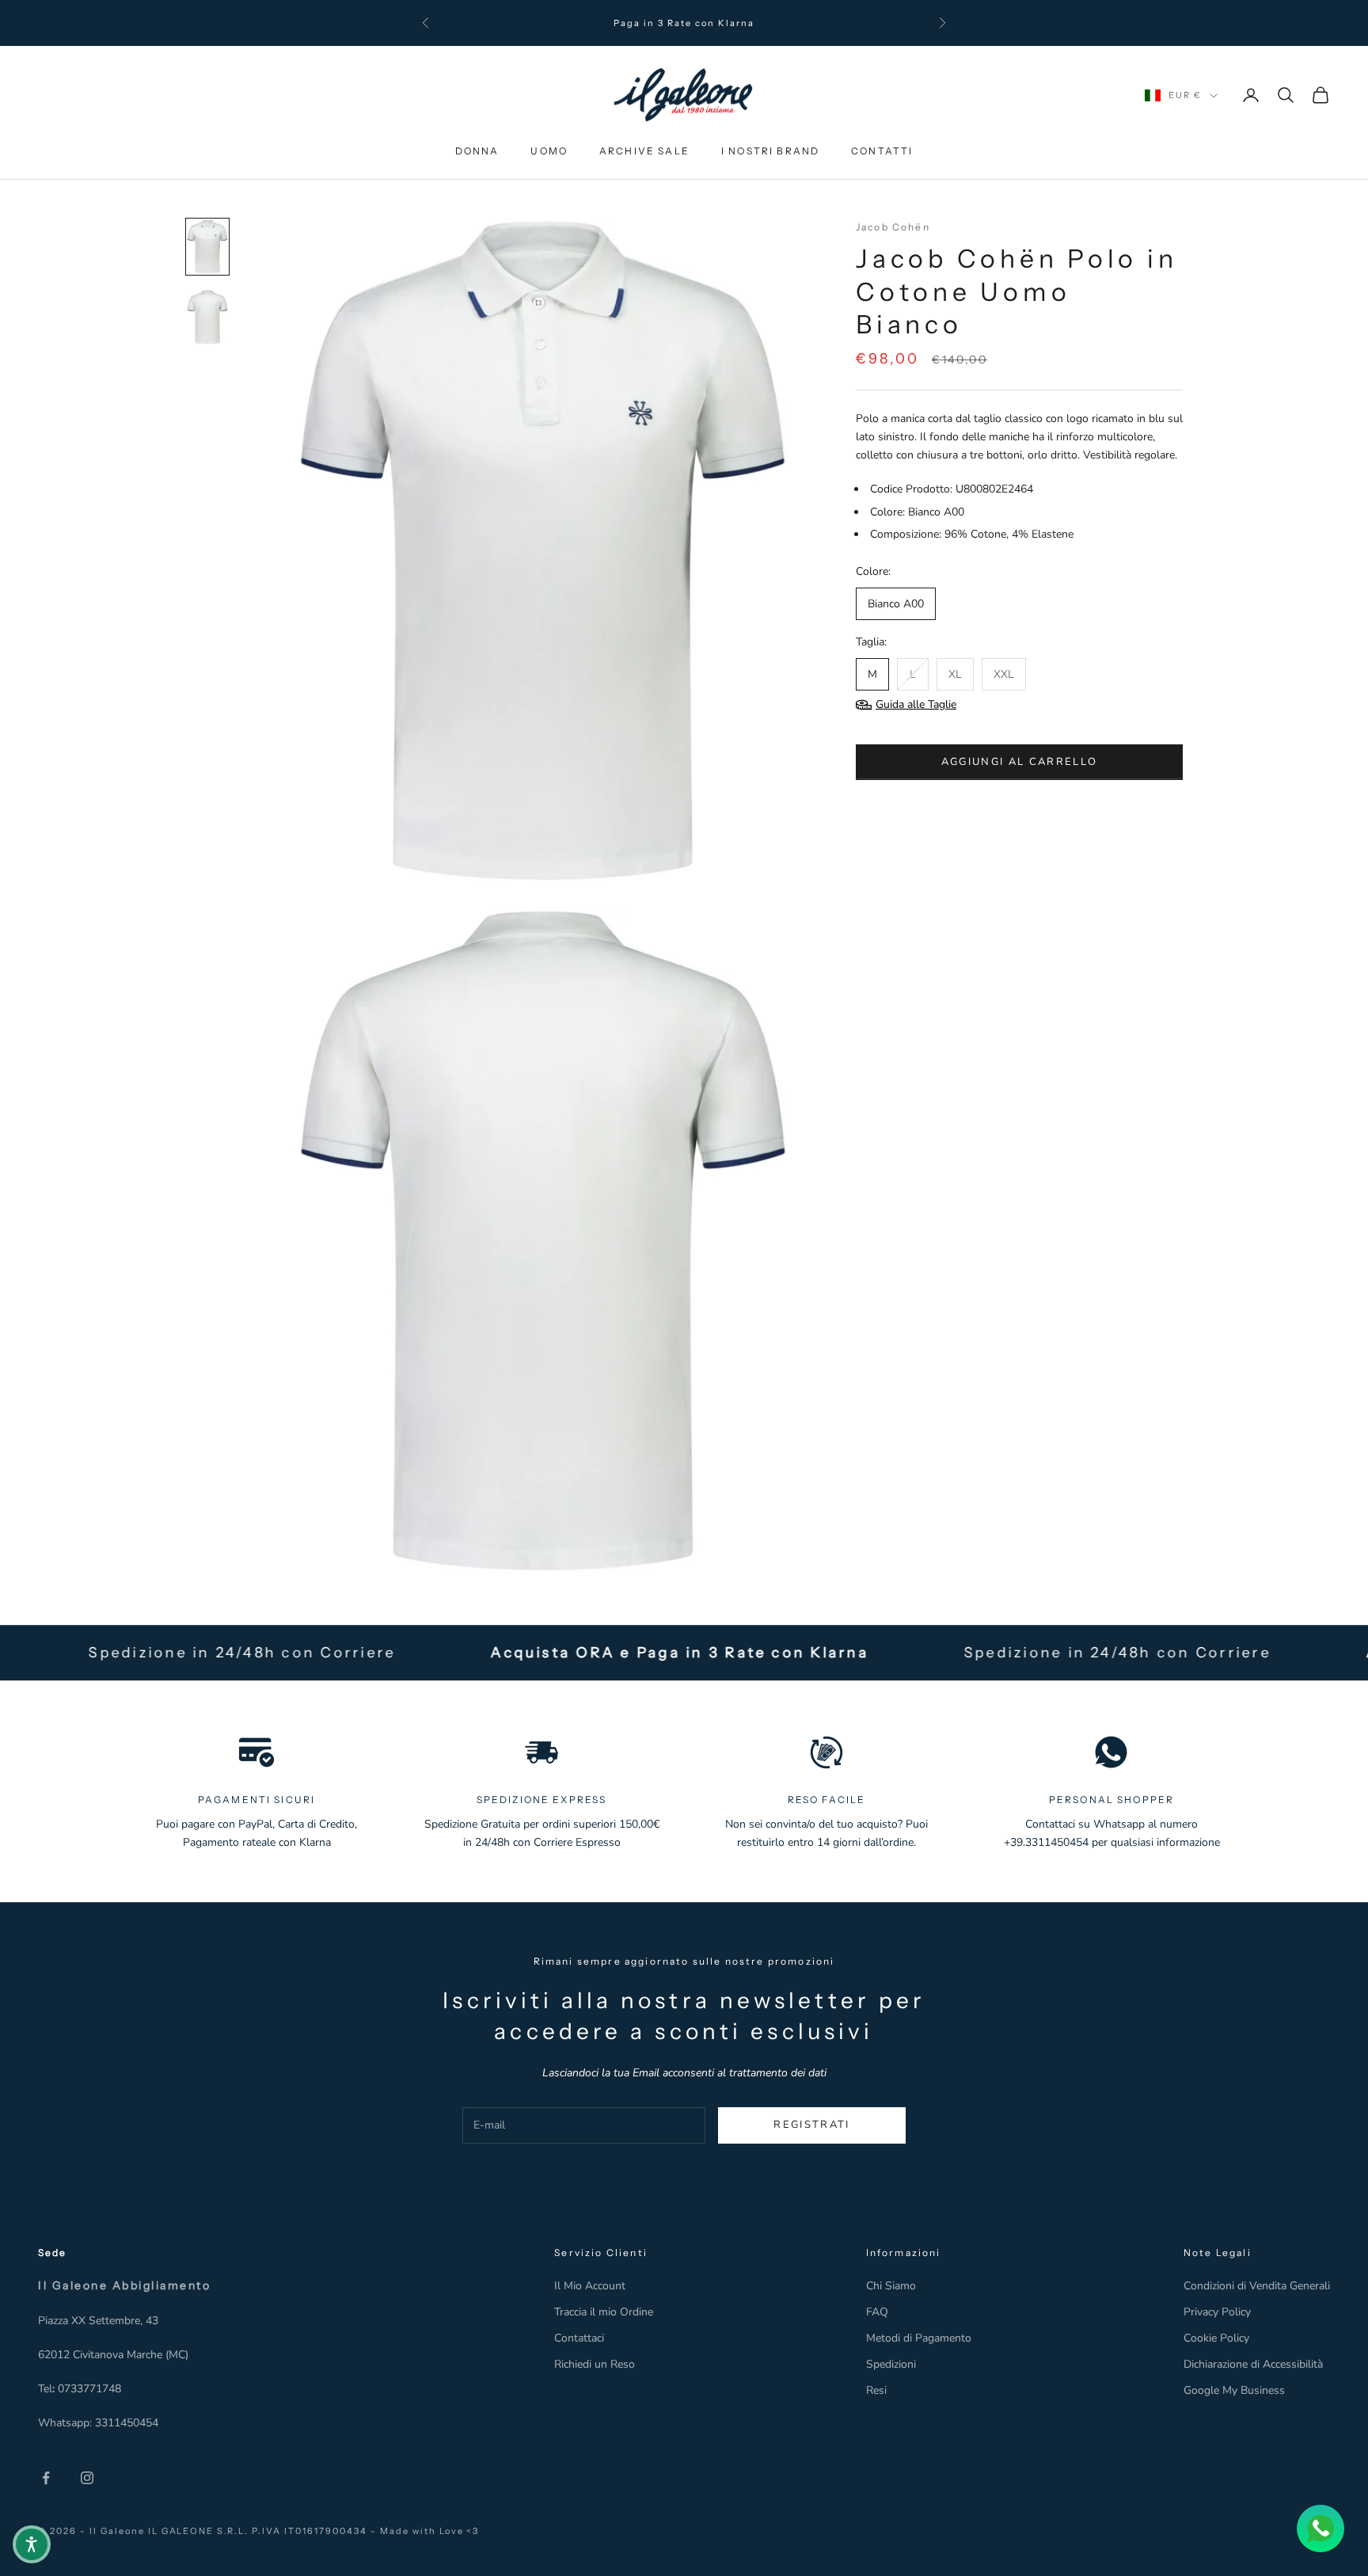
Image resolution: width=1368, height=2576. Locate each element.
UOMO (549, 151)
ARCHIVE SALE (644, 151)
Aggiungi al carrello (1020, 762)
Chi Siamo (891, 2286)
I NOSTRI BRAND (770, 151)
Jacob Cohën (893, 227)
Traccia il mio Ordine (604, 2312)
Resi (876, 2390)
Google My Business (1234, 2390)
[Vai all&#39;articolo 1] (207, 247)
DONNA (477, 151)
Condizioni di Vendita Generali (1257, 2286)
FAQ (877, 2312)
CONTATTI (882, 151)
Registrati (811, 2125)
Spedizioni (891, 2364)
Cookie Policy (1216, 2338)
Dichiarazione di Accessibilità (1253, 2364)
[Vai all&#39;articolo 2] (207, 317)
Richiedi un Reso (595, 2364)
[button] (32, 2544)
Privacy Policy (1217, 2312)
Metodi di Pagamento (919, 2338)
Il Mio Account (590, 2286)
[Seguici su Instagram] (87, 2478)
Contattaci (579, 2338)
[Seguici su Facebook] (46, 2478)
